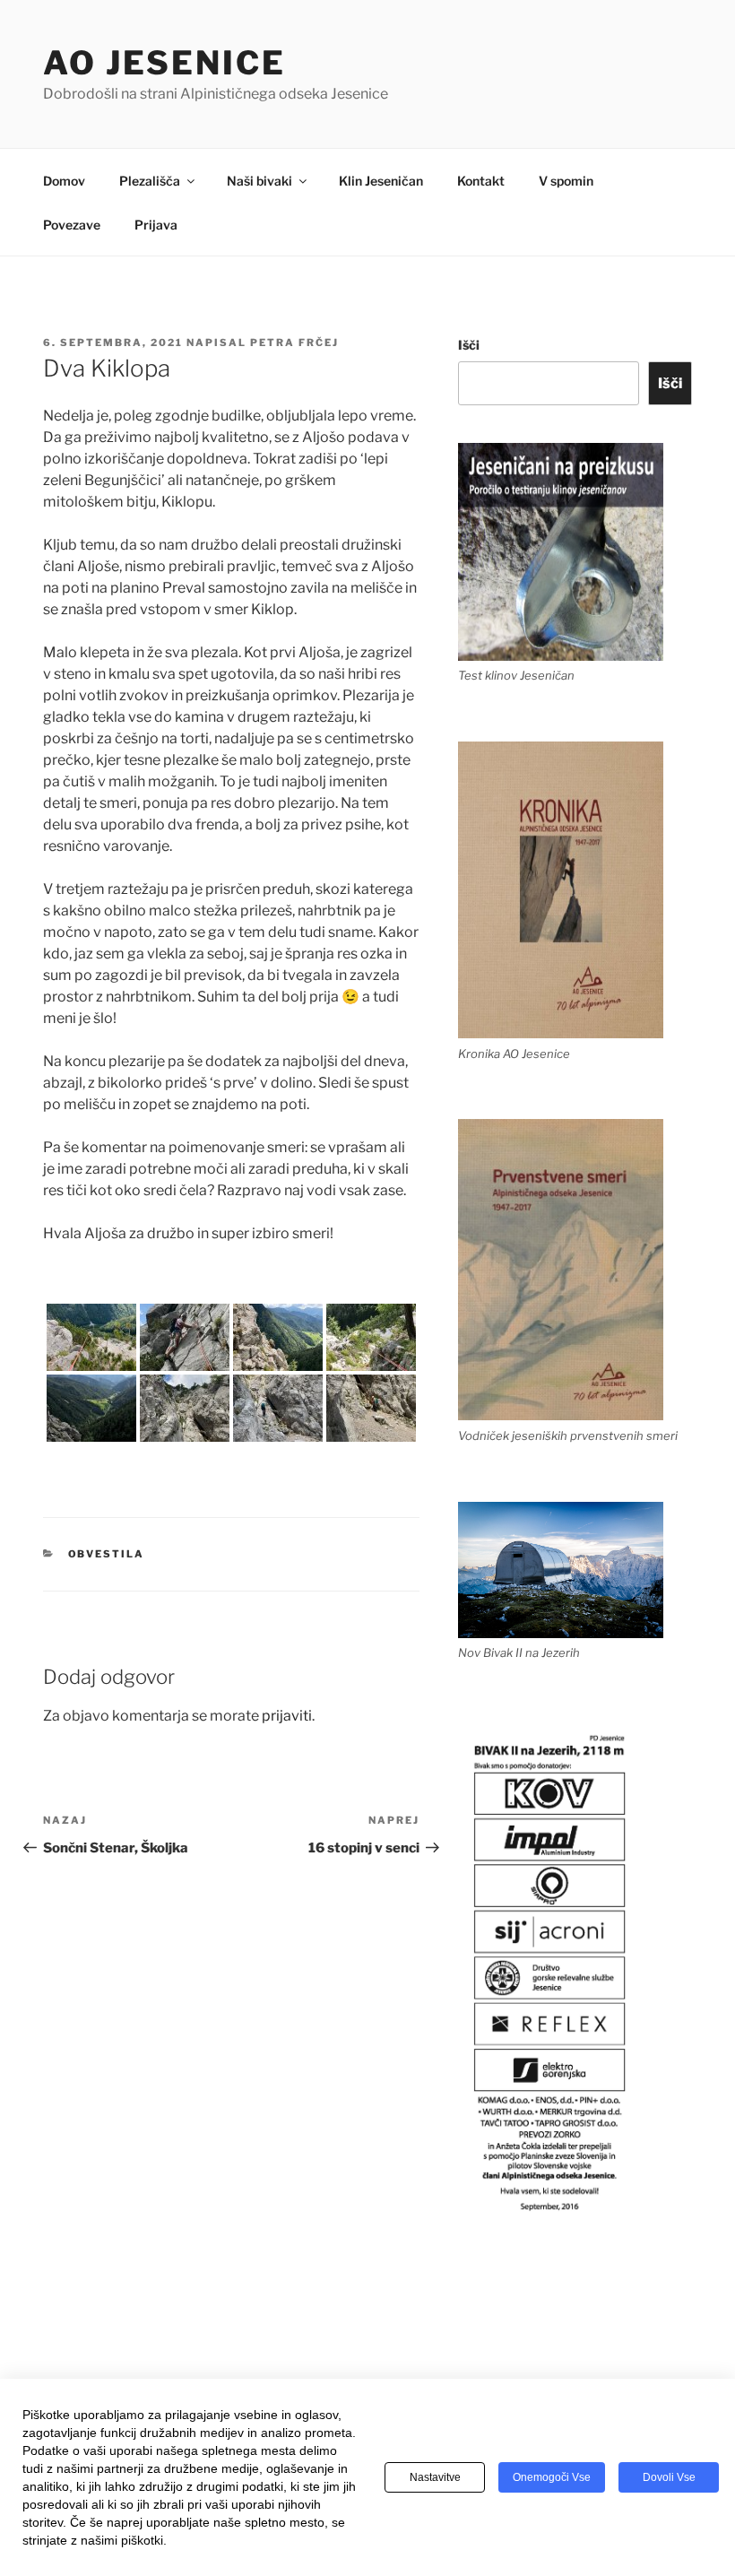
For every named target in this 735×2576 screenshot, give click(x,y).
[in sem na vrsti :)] (185, 1408)
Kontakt (481, 181)
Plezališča (150, 181)
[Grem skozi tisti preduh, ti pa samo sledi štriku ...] (185, 1337)
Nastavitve (435, 2477)
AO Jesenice (164, 63)
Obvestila (107, 1554)
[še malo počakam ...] (91, 1408)
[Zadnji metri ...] (278, 1408)
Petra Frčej (294, 343)
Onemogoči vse (552, 2477)
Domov (64, 181)
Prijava (156, 225)
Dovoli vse (669, 2477)
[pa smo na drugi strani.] (278, 1337)
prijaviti (287, 1716)
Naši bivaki (259, 181)
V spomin (566, 181)
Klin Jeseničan (381, 181)
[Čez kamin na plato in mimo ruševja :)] (91, 1337)
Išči (469, 345)
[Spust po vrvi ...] (371, 1337)
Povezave (72, 225)
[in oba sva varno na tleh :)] (371, 1408)
